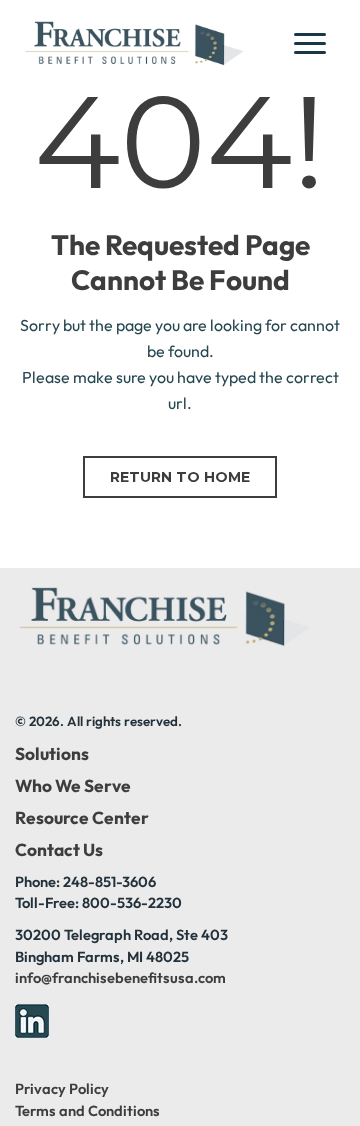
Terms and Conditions (87, 1110)
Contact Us (59, 850)
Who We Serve (73, 786)
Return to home (180, 477)
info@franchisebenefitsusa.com (120, 977)
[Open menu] (316, 43)
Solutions (52, 754)
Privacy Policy (62, 1088)
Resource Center (82, 818)
